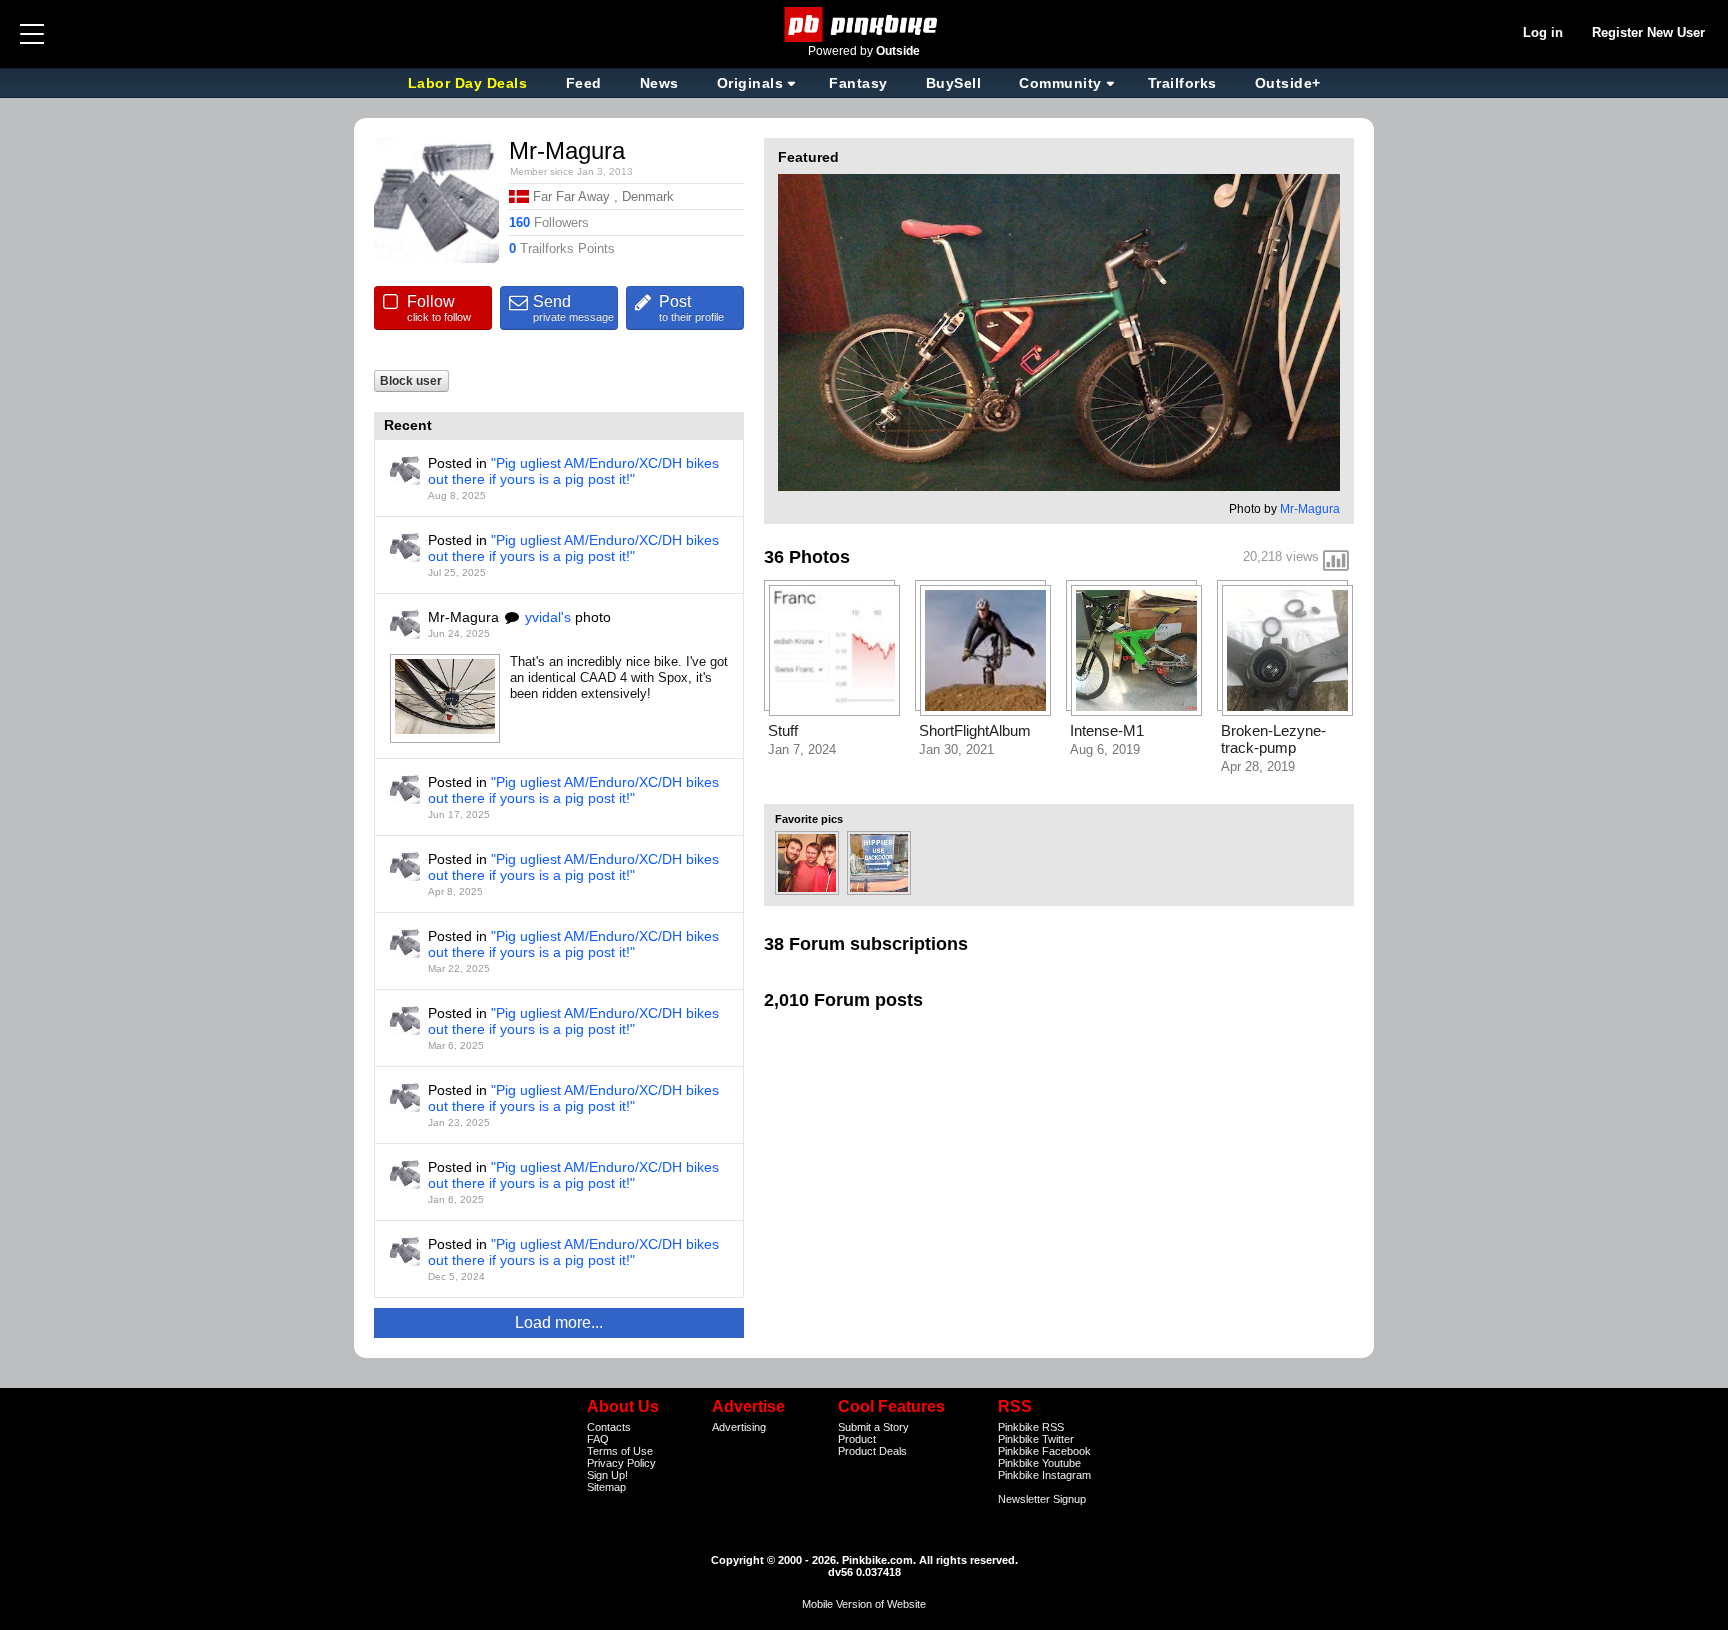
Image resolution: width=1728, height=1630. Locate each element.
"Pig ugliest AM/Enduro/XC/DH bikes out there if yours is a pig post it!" (573, 471)
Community (1060, 83)
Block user (411, 380)
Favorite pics (809, 819)
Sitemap (606, 1487)
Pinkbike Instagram (1044, 1475)
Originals (750, 83)
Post (691, 308)
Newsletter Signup (1042, 1499)
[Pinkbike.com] (864, 24)
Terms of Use (620, 1451)
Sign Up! (607, 1475)
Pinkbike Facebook (1044, 1451)
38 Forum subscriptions (866, 944)
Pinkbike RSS (1031, 1427)
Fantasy (858, 83)
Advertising (739, 1427)
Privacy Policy (621, 1463)
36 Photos (807, 557)
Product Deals (872, 1451)
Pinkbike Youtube (1039, 1463)
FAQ (598, 1439)
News (659, 83)
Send (573, 308)
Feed (584, 83)
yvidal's (548, 617)
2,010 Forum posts (843, 1000)
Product (857, 1439)
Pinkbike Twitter (1036, 1439)
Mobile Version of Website (864, 1604)
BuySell (954, 83)
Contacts (609, 1427)
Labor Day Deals (470, 83)
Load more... (559, 1322)
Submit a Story (873, 1427)
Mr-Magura (1310, 509)
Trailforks (1182, 83)
